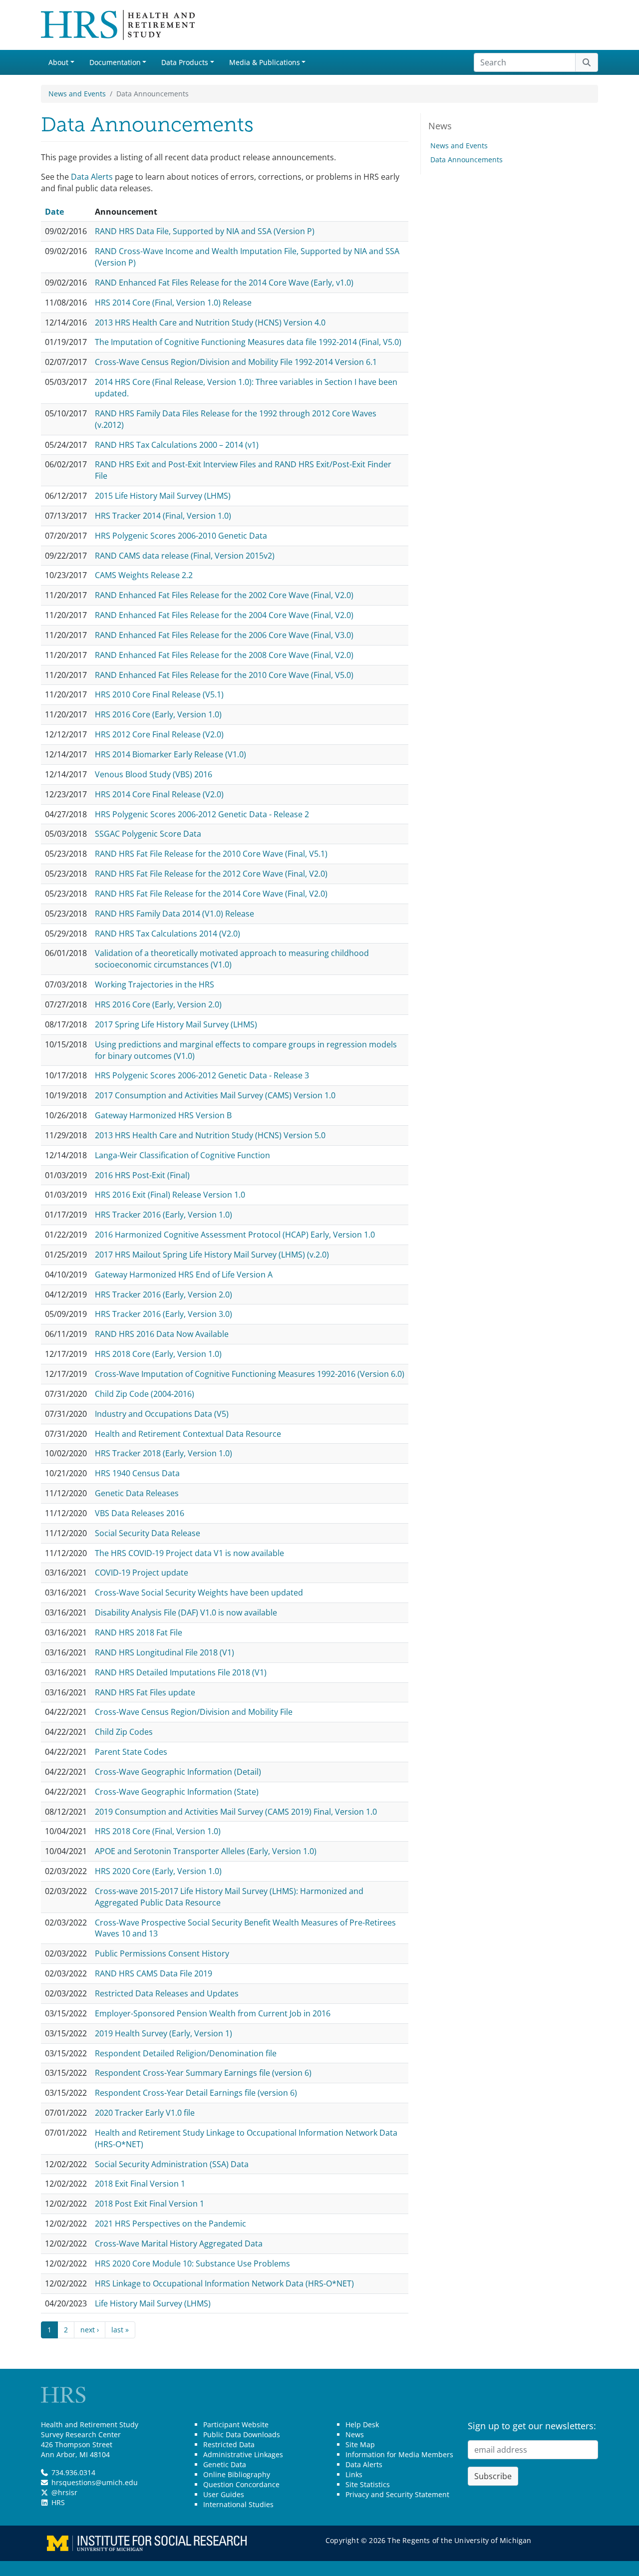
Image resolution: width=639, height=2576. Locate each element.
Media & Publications (265, 62)
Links (354, 2474)
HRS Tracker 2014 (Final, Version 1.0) (163, 516)
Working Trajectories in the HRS (155, 984)
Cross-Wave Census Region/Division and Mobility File (194, 1712)
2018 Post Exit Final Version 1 (150, 2204)
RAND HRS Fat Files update (145, 1692)
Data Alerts (92, 177)
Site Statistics (368, 2484)
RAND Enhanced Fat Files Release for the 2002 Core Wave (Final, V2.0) (224, 595)
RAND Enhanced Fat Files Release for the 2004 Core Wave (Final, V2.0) (224, 615)
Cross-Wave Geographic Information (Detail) (178, 1772)
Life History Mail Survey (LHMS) (153, 2303)
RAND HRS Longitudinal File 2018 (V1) (164, 1652)
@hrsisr (64, 2492)
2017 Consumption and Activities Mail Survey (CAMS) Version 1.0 (215, 1095)
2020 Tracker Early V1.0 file (145, 2113)
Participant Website (236, 2424)
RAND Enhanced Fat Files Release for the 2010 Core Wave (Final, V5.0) (224, 675)
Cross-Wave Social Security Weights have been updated (199, 1593)
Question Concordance (241, 2484)
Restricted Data (229, 2444)
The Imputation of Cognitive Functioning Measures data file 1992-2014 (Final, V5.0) (248, 342)
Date (59, 212)
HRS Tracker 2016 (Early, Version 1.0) (163, 1215)
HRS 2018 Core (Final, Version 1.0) (158, 1831)
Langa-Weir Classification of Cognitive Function (182, 1155)
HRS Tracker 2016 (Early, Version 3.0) (163, 1314)
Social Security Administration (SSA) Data (172, 2164)
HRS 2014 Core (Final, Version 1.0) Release (173, 303)
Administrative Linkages (243, 2454)
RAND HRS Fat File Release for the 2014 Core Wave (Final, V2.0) (211, 894)
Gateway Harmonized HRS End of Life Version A (184, 1275)
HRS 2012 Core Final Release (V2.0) (159, 734)
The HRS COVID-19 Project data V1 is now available (189, 1553)
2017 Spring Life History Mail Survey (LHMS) (176, 1024)
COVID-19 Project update (142, 1573)
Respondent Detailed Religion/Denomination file (186, 2053)
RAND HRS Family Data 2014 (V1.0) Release (174, 914)
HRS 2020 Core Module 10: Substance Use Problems (192, 2263)
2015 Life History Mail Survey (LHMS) (163, 496)
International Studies (238, 2504)
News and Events (77, 94)
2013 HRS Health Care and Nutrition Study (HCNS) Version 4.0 (210, 322)
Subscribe (493, 2476)
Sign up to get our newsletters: (532, 2426)
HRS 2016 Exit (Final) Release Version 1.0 (170, 1195)
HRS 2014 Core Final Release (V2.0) (159, 794)
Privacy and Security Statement (397, 2494)
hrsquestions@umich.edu (95, 2482)
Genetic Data (225, 2464)
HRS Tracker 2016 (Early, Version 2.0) (163, 1294)
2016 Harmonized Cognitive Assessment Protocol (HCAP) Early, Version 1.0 (235, 1235)
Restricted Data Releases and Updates (167, 1993)
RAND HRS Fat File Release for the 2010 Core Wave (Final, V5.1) (211, 854)
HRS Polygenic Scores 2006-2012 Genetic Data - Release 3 (202, 1075)
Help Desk (362, 2424)
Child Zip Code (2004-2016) (145, 1394)
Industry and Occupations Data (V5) (162, 1414)
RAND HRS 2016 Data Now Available (162, 1334)
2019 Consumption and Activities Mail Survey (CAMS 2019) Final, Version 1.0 (236, 1812)
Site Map (360, 2444)
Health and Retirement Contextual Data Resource (188, 1434)
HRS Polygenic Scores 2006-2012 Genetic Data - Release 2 (202, 814)
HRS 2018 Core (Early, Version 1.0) (158, 1354)
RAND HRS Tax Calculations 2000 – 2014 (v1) (177, 445)
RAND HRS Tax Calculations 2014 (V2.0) (167, 934)
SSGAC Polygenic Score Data (148, 834)
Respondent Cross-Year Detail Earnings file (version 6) (196, 2093)
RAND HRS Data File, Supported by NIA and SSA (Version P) (205, 231)
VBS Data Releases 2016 (140, 1513)
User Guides (224, 2494)
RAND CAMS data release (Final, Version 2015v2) (185, 556)
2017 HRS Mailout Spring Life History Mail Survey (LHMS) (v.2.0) (212, 1255)
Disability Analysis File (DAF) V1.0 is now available (186, 1612)
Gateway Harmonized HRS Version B (163, 1115)
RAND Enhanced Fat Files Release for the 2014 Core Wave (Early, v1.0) (224, 283)
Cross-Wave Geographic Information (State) (177, 1792)
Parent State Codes (131, 1752)
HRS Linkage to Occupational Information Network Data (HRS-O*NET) (224, 2283)
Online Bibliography (237, 2474)
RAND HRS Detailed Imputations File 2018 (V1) (181, 1672)
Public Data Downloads (242, 2434)
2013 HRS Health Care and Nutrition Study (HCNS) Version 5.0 (210, 1135)
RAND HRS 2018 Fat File (139, 1632)
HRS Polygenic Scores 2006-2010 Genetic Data (181, 536)
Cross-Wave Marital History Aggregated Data (179, 2244)
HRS (58, 2502)
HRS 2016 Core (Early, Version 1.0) (158, 714)
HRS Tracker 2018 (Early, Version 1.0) (163, 1453)
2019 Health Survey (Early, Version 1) (163, 2033)
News (355, 2434)
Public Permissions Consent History (162, 1953)
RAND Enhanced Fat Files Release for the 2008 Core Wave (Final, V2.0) (224, 655)
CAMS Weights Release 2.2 (144, 575)
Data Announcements (467, 160)
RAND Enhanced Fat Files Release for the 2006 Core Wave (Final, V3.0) (224, 635)
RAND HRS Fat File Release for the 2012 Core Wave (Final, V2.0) (211, 874)
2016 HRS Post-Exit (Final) (142, 1175)
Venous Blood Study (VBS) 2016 (154, 774)
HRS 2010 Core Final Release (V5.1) (159, 694)
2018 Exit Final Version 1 (140, 2184)
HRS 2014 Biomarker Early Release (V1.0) (170, 754)
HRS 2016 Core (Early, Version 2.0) (158, 1004)
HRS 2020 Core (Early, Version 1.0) (158, 1871)
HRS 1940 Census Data (137, 1473)
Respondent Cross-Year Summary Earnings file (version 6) (203, 2073)
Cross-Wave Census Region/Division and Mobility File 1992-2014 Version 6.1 (236, 362)
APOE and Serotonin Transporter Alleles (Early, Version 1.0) (206, 1851)
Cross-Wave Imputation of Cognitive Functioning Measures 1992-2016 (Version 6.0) (250, 1374)
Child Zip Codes (124, 1732)
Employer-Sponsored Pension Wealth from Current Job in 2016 (213, 2013)
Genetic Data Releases (137, 1493)
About (58, 62)
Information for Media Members (399, 2454)
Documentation (115, 62)
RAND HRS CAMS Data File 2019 (154, 1973)
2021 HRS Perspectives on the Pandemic (170, 2224)
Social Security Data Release (148, 1533)
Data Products (185, 62)
